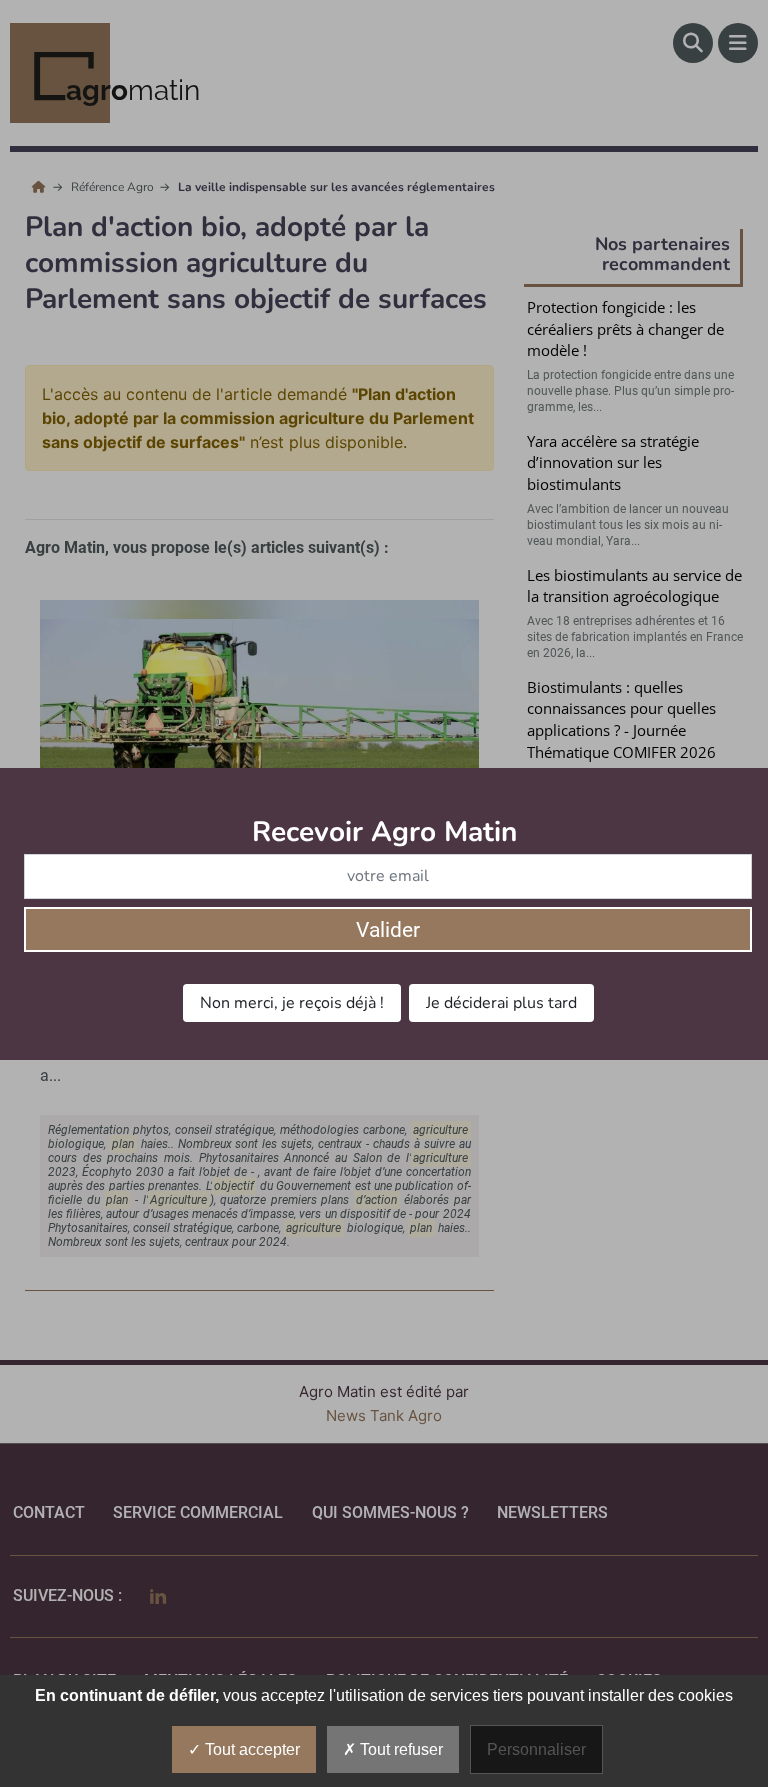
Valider (388, 930)
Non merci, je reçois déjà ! (292, 1003)
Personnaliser (536, 1749)
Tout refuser (399, 1749)
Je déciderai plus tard (501, 1003)
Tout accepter (250, 1749)
